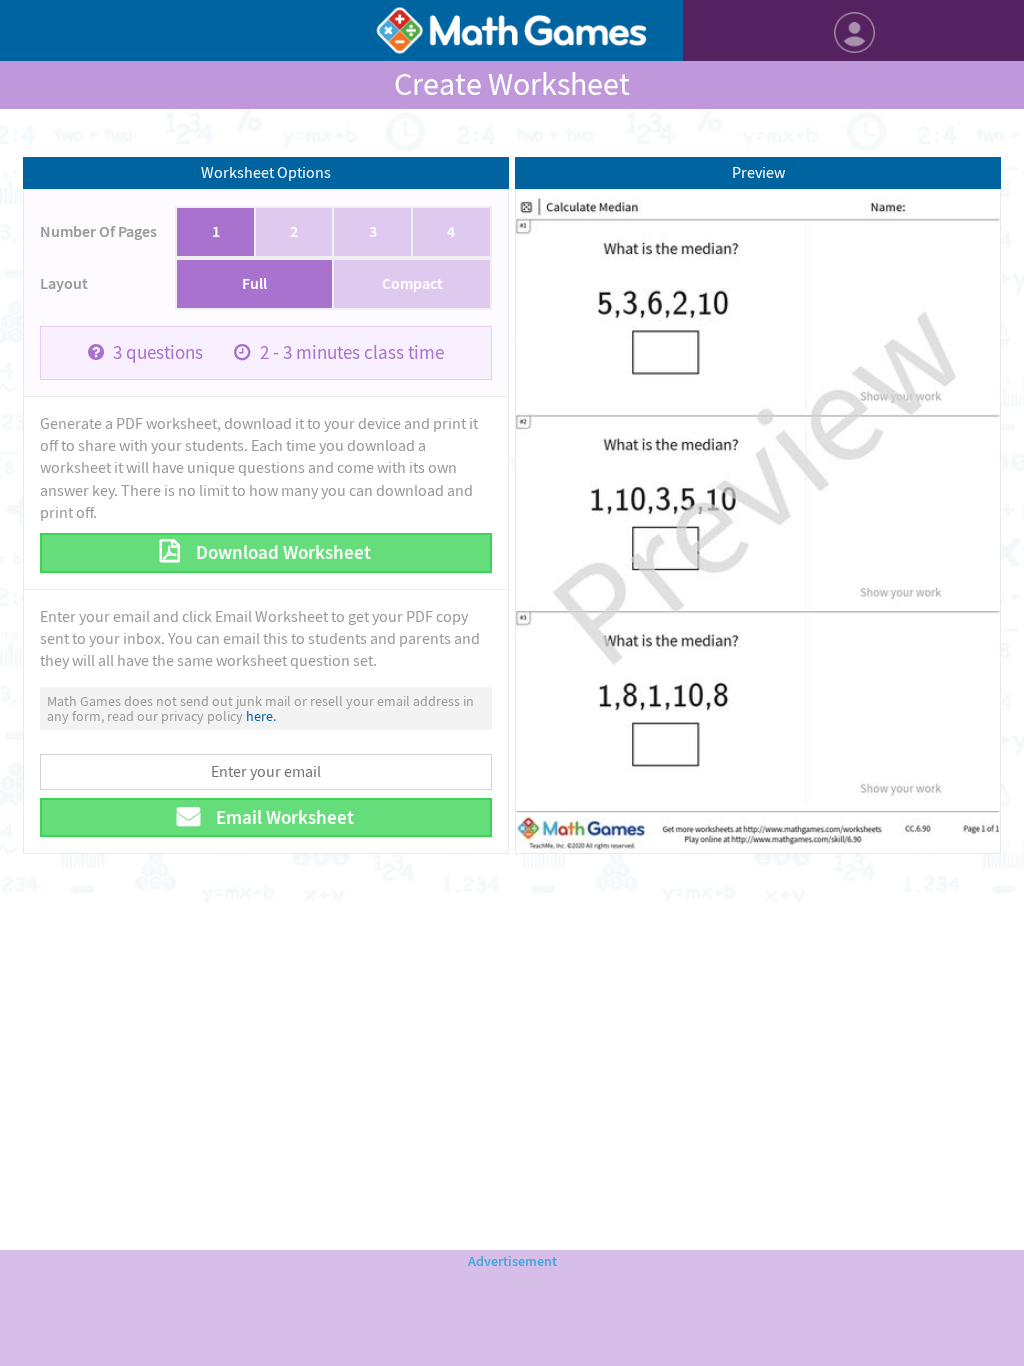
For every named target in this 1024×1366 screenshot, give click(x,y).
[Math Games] (511, 30)
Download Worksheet (281, 552)
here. (261, 716)
